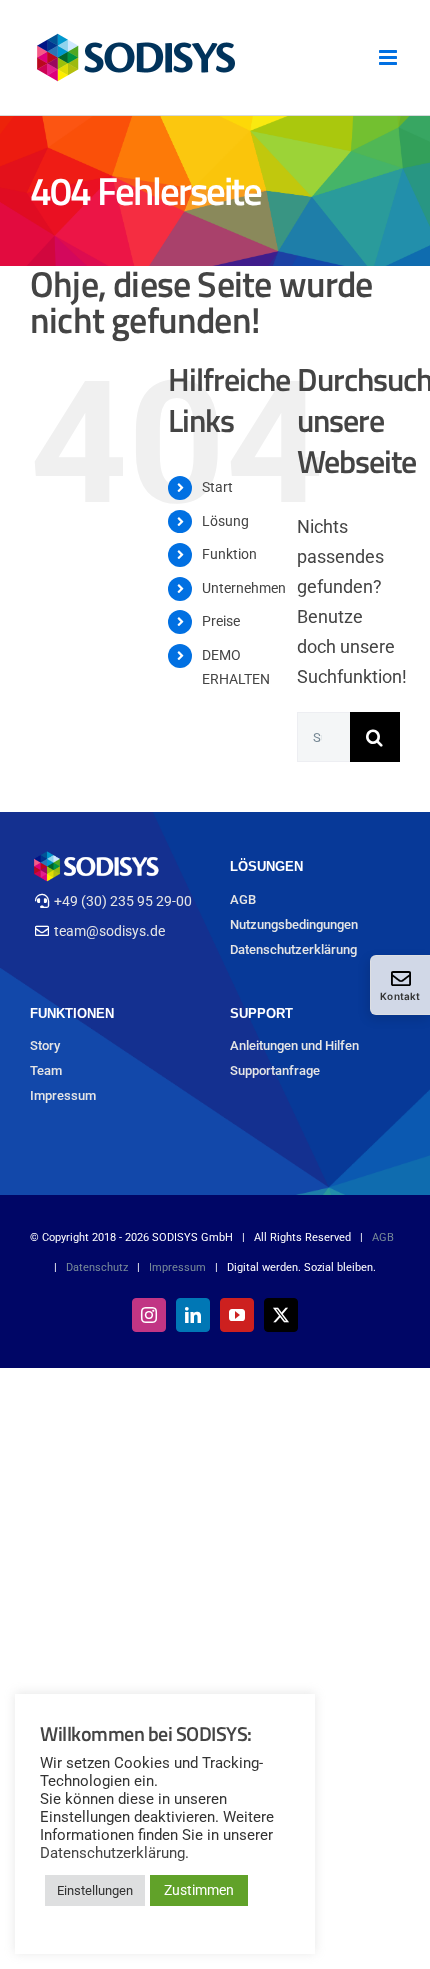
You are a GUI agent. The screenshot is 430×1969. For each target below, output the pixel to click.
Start (217, 487)
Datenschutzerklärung (293, 949)
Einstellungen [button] (95, 1890)
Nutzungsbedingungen (294, 924)
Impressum (63, 1095)
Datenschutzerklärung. (114, 1853)
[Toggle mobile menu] (389, 57)
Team (46, 1070)
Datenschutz (97, 1267)
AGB (243, 899)
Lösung (225, 521)
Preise (221, 621)
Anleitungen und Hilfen (294, 1045)
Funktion (229, 554)
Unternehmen (244, 588)
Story (45, 1045)
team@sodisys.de (109, 931)
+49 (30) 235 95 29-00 (123, 901)
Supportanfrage (275, 1070)
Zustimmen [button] (199, 1890)
